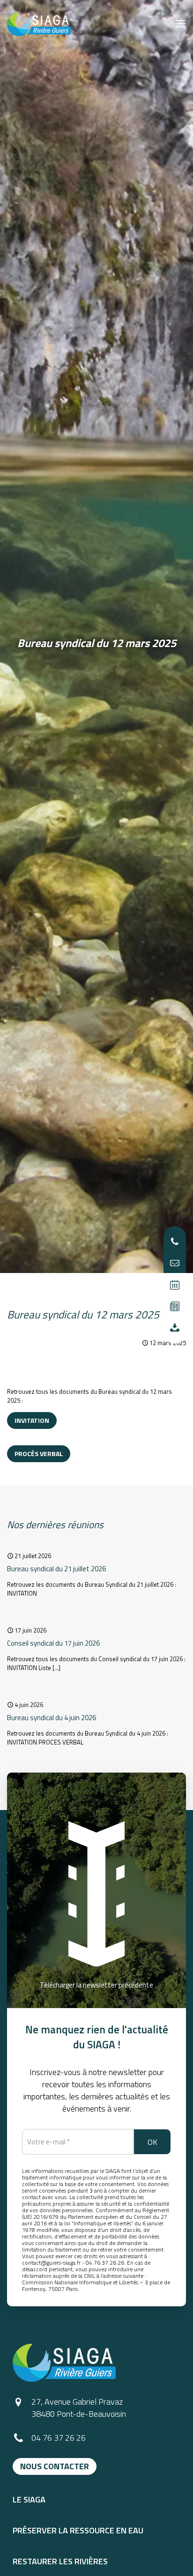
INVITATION (32, 1420)
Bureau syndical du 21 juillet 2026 (56, 1569)
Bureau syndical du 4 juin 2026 (52, 1718)
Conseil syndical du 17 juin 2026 (53, 1643)
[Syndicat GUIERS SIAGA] (39, 23)
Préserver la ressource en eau (78, 2531)
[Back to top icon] (173, 2556)
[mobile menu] (180, 23)
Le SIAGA (29, 2500)
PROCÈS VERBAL (39, 1454)
